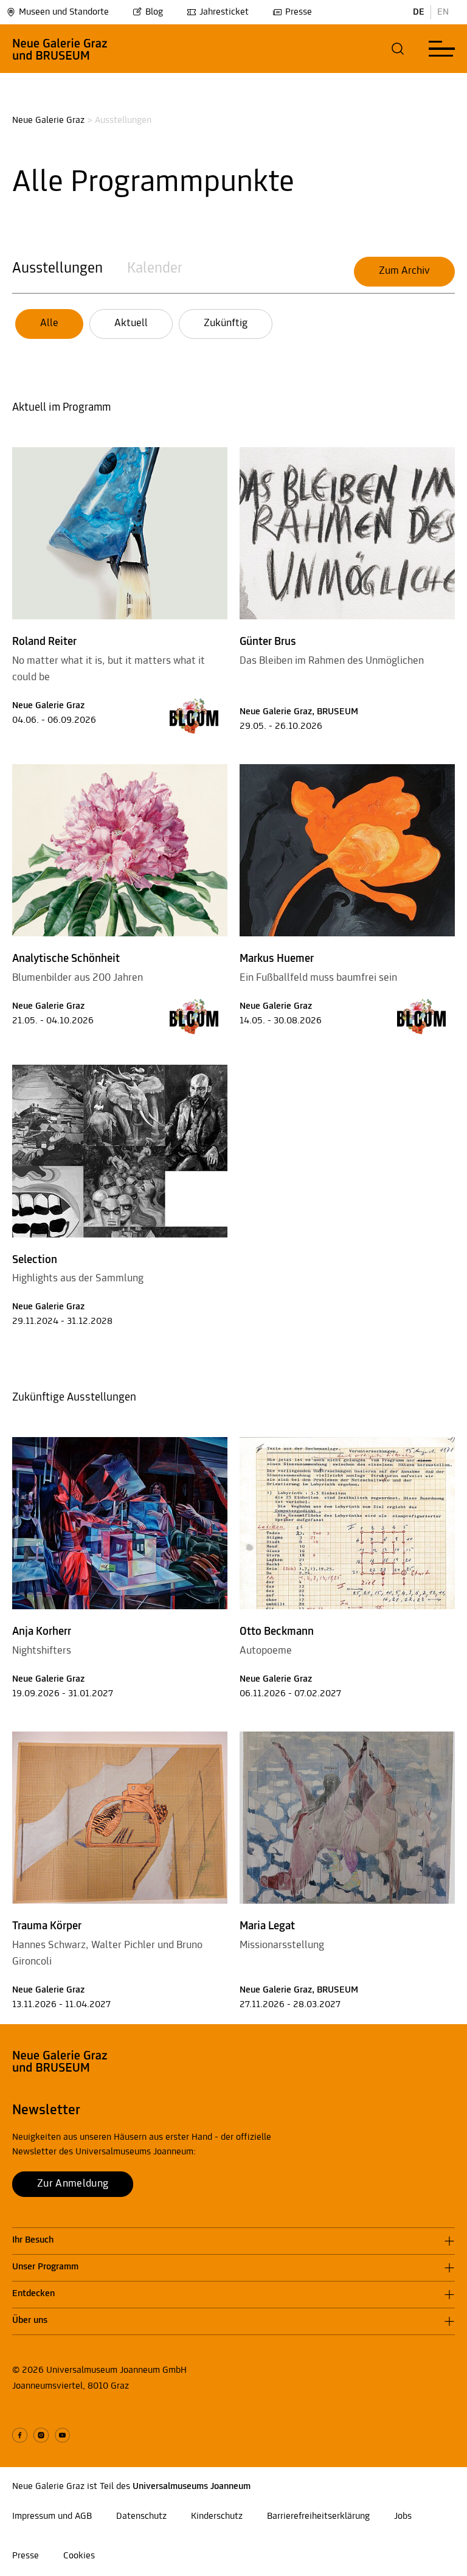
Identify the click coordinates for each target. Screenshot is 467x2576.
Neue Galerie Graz (48, 120)
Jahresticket (224, 12)
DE (419, 12)
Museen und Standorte (64, 12)
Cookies (79, 2556)
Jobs (403, 2516)
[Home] (60, 49)
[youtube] (62, 2435)
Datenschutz (141, 2516)
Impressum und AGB (52, 2516)
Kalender (155, 269)
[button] (398, 49)
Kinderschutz (217, 2516)
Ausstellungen (57, 269)
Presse (299, 12)
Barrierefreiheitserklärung (318, 2516)
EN (443, 12)
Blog (154, 12)
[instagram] (41, 2435)
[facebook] (20, 2435)
